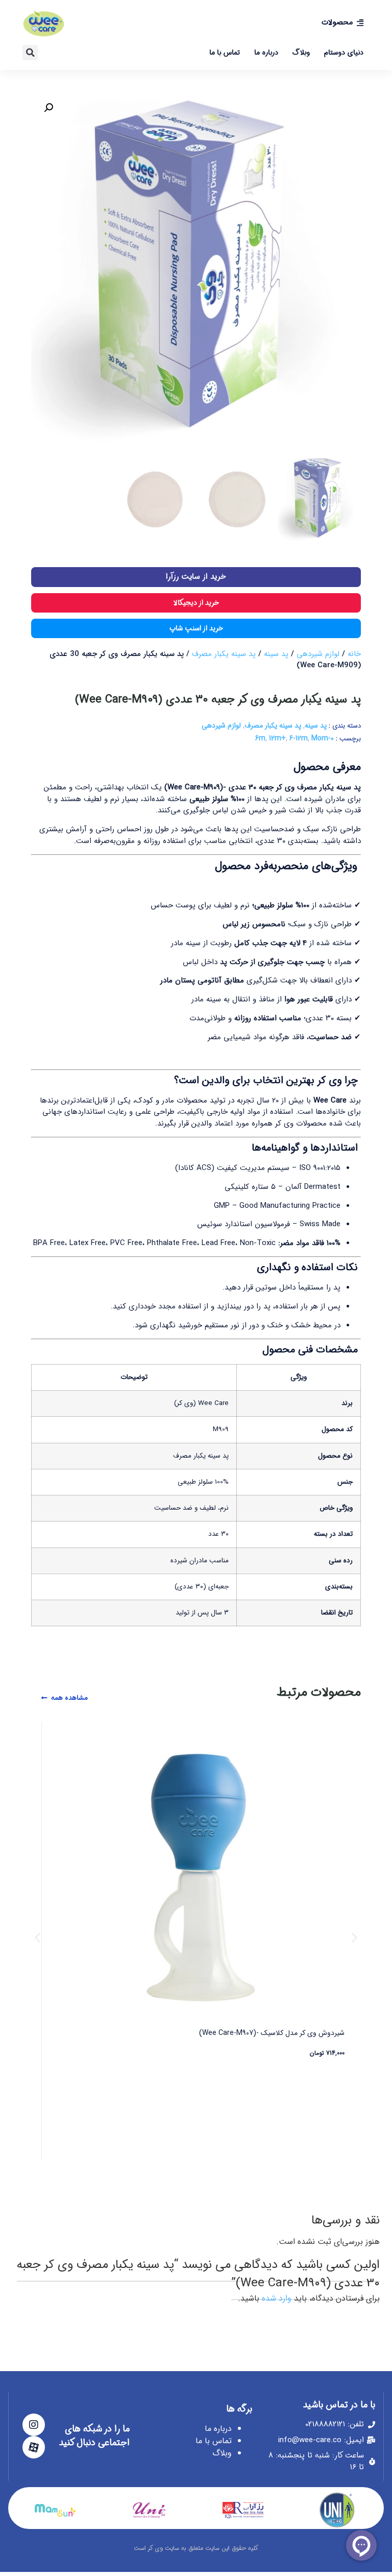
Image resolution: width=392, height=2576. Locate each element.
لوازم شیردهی (318, 654)
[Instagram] (34, 2425)
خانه (354, 654)
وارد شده (277, 2298)
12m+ (277, 738)
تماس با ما (225, 53)
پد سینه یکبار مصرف (224, 654)
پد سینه (276, 654)
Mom (320, 738)
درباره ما (266, 53)
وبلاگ (301, 53)
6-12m (299, 738)
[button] (30, 53)
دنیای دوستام (344, 53)
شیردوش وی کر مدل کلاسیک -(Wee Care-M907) (272, 2033)
